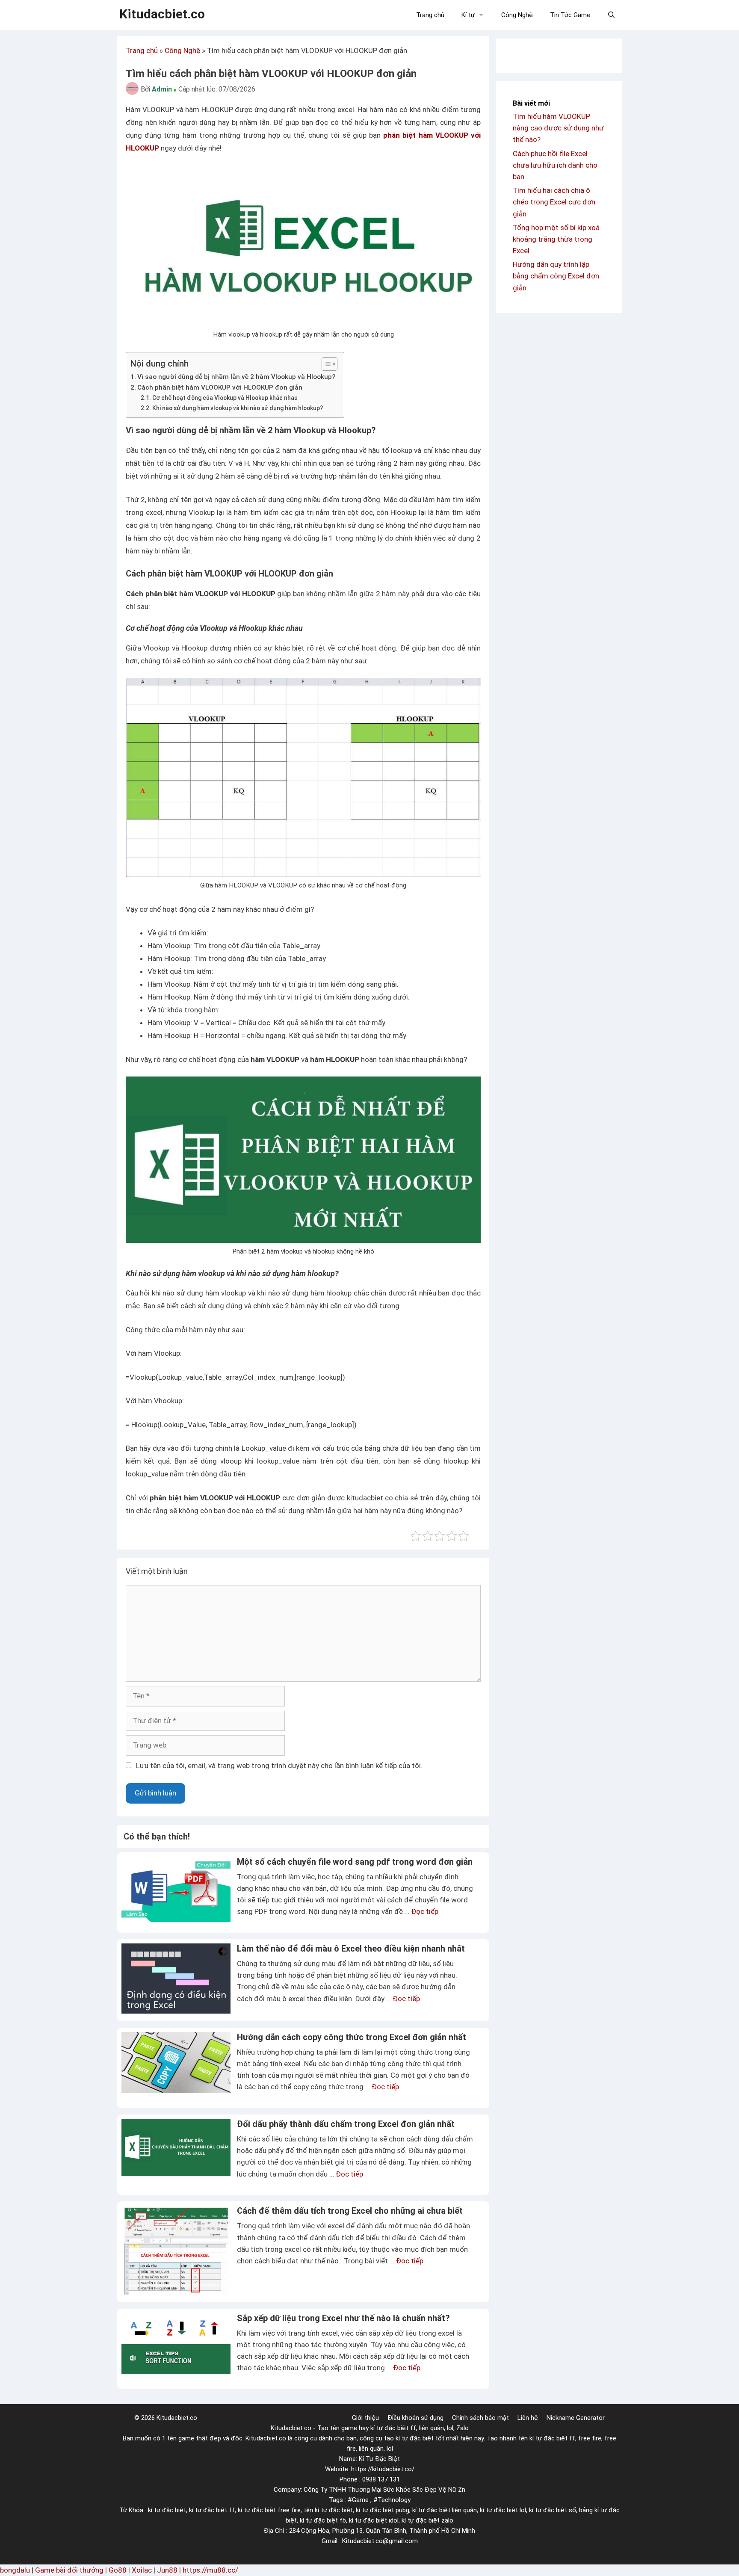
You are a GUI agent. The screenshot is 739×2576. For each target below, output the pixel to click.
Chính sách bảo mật (480, 2418)
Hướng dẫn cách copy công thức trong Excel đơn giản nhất (352, 2037)
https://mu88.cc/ (210, 2570)
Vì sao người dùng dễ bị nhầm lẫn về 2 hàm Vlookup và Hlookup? (236, 377)
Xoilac (142, 2570)
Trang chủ (430, 15)
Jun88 (167, 2570)
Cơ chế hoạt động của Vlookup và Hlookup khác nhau (225, 398)
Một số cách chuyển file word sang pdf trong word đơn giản (355, 1862)
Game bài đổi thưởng (69, 2570)
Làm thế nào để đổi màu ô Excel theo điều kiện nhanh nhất (351, 1949)
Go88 (118, 2570)
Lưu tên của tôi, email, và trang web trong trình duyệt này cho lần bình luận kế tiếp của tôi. (279, 1766)
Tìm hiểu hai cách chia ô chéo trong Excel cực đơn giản (554, 202)
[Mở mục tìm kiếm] (611, 15)
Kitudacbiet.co (162, 14)
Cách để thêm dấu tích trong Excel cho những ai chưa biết (350, 2211)
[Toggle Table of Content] (325, 364)
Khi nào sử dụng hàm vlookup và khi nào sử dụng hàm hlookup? (238, 408)
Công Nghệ (517, 15)
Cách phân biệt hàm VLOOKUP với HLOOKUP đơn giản (220, 387)
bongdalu (15, 2570)
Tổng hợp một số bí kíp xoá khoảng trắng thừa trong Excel (556, 239)
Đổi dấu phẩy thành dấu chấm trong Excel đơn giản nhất (346, 2124)
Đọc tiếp (425, 1911)
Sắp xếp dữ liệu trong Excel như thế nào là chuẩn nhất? (343, 2318)
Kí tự (468, 15)
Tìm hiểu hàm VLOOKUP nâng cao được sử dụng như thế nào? (558, 128)
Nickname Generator (576, 2418)
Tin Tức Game (570, 15)
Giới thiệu (365, 2418)
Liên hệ (528, 2418)
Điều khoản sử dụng (415, 2418)
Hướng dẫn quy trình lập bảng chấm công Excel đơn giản (556, 276)
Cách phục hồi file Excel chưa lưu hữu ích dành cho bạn (555, 165)
